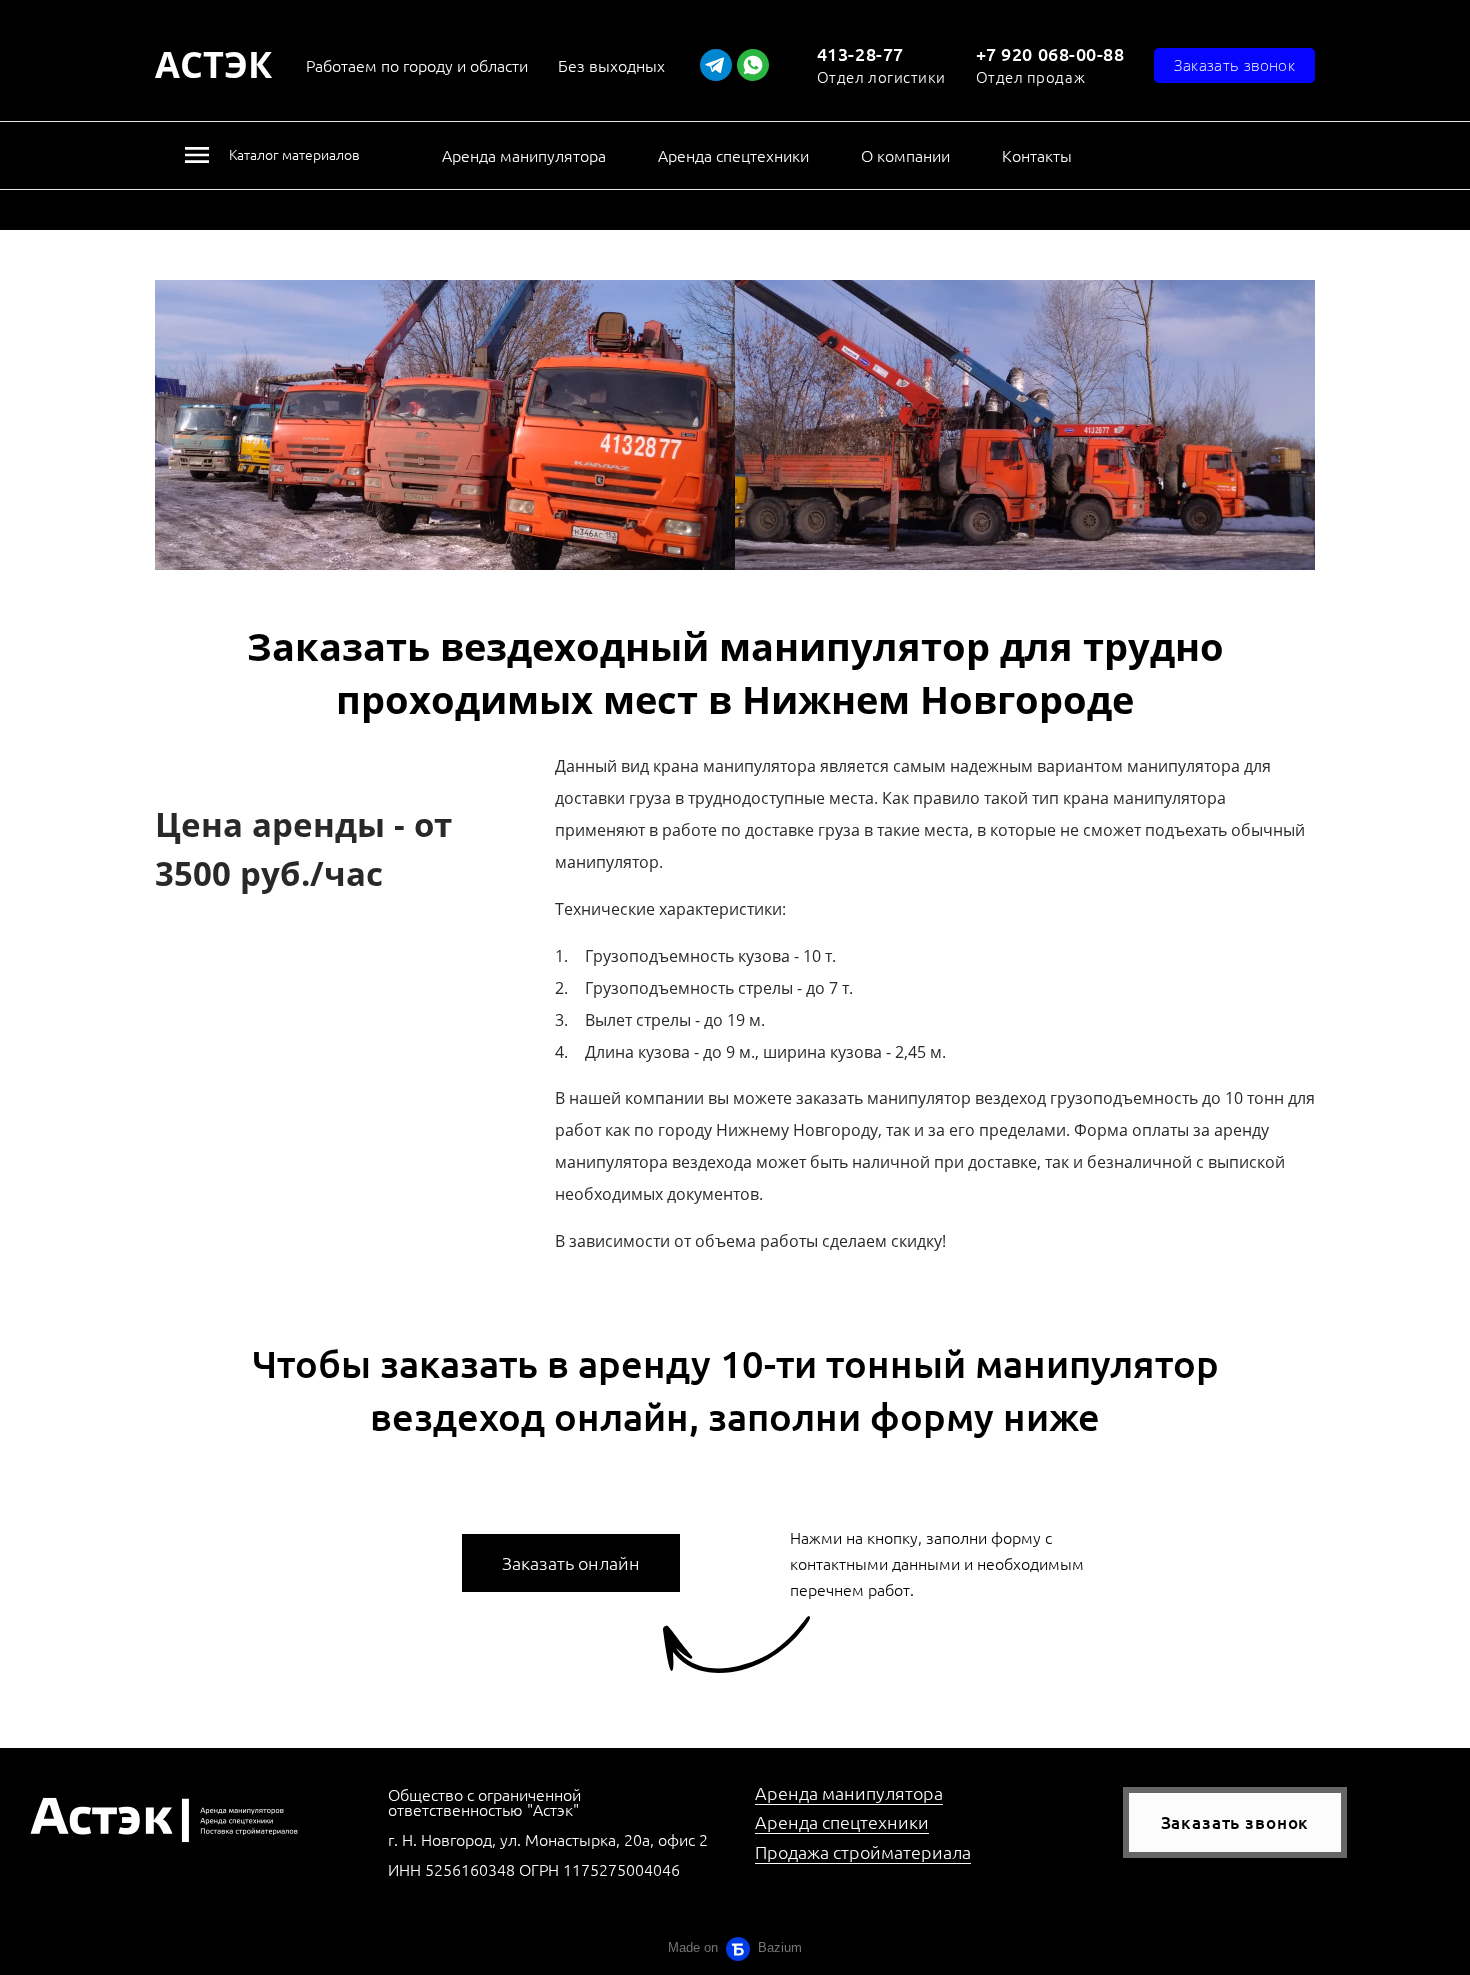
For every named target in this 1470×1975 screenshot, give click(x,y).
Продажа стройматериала (863, 1851)
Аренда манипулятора (524, 155)
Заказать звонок (1235, 1822)
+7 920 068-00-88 (1050, 53)
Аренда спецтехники (733, 155)
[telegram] (716, 65)
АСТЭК (213, 65)
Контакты (1037, 155)
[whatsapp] (753, 65)
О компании (905, 155)
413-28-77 (860, 53)
